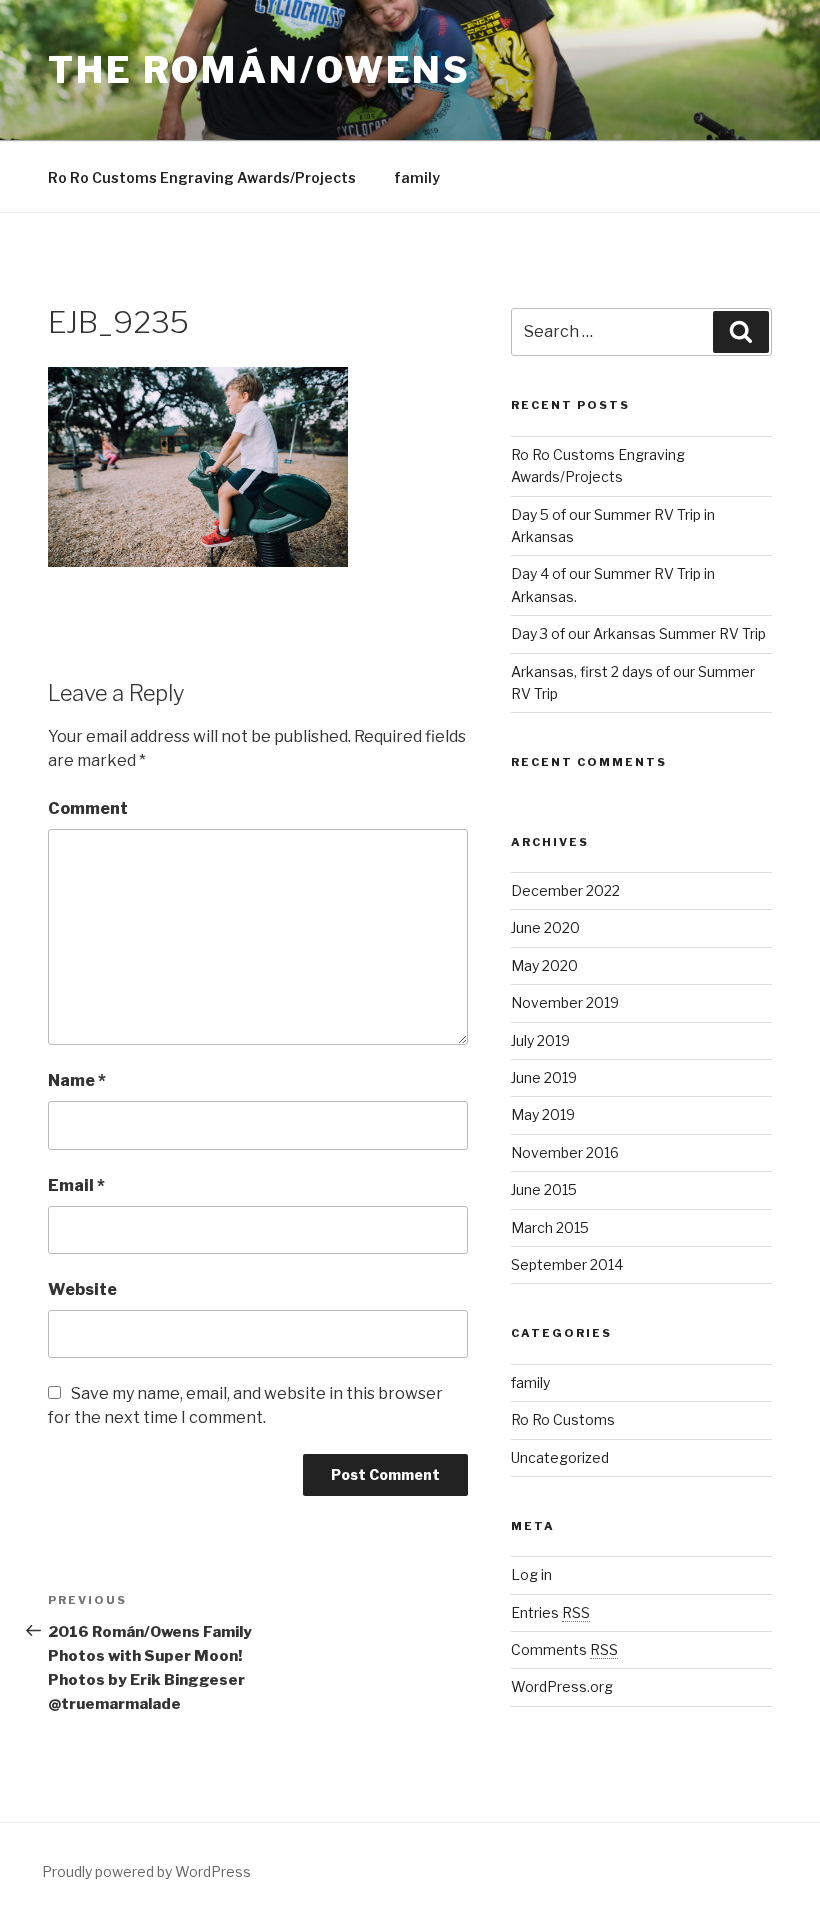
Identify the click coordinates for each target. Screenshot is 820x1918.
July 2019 (540, 1040)
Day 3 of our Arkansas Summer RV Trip (638, 633)
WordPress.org (562, 1686)
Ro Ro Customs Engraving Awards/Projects (202, 177)
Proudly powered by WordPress (146, 1871)
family (417, 177)
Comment (88, 808)
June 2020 (545, 927)
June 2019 (544, 1077)
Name (77, 1080)
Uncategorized (560, 1457)
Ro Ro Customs (563, 1419)
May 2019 (543, 1114)
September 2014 (567, 1264)
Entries (550, 1612)
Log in (531, 1574)
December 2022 (565, 890)
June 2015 (544, 1189)
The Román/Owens (259, 70)
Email (76, 1185)
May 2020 (544, 965)
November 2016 (565, 1152)
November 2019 (565, 1002)
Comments (564, 1649)
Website (82, 1289)
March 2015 (550, 1227)
